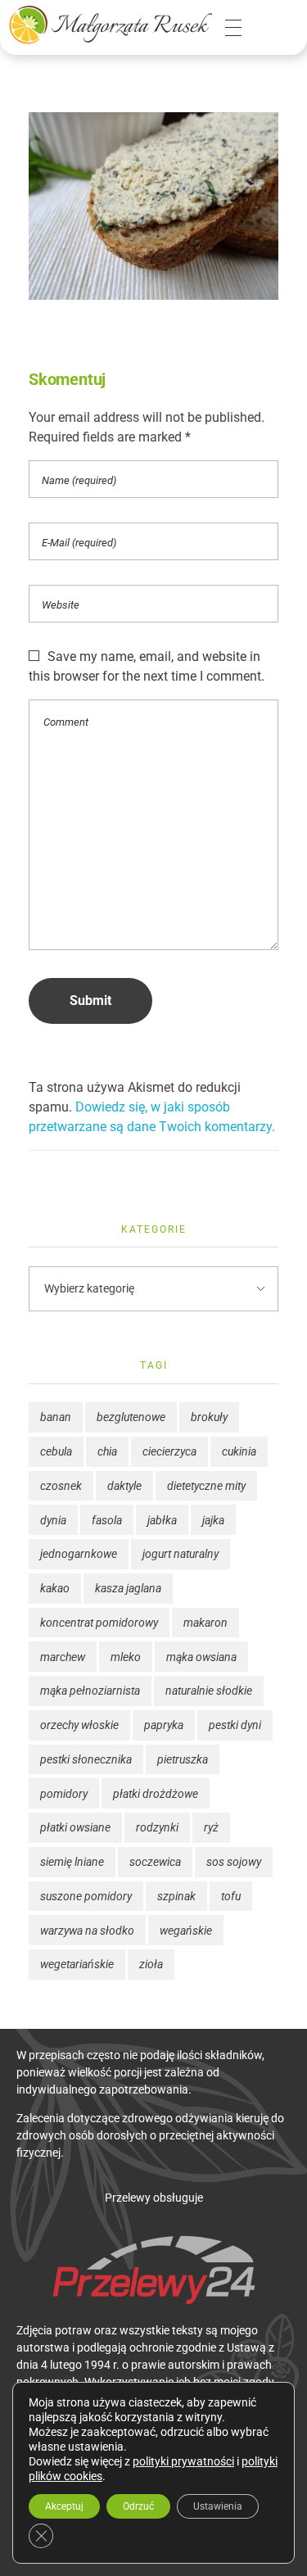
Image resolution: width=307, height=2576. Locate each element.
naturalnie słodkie (209, 1691)
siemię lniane (72, 1862)
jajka (213, 1520)
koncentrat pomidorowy (99, 1623)
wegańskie (186, 1931)
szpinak (176, 1896)
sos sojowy (234, 1862)
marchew (63, 1657)
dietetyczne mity (206, 1486)
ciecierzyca (169, 1451)
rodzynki (157, 1827)
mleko (126, 1657)
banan (56, 1417)
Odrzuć (138, 2506)
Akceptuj (64, 2506)
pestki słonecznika (86, 1759)
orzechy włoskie (79, 1725)
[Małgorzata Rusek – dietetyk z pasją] (111, 25)
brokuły (209, 1417)
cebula (56, 1451)
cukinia (239, 1451)
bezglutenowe (131, 1417)
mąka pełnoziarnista (90, 1691)
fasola (107, 1520)
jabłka (162, 1520)
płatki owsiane (75, 1827)
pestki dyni (235, 1725)
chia (107, 1451)
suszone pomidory (86, 1896)
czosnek (61, 1486)
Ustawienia (218, 2506)
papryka (164, 1725)
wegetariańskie (77, 1964)
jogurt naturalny (181, 1554)
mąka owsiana (201, 1657)
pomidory (64, 1794)
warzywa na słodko (87, 1931)
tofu (231, 1896)
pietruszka (183, 1759)
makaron (205, 1623)
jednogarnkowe (79, 1554)
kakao (55, 1588)
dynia (53, 1520)
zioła (151, 1964)
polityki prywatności (183, 2461)
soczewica (155, 1862)
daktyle (124, 1486)
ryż (211, 1827)
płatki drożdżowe (156, 1794)
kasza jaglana (128, 1588)
